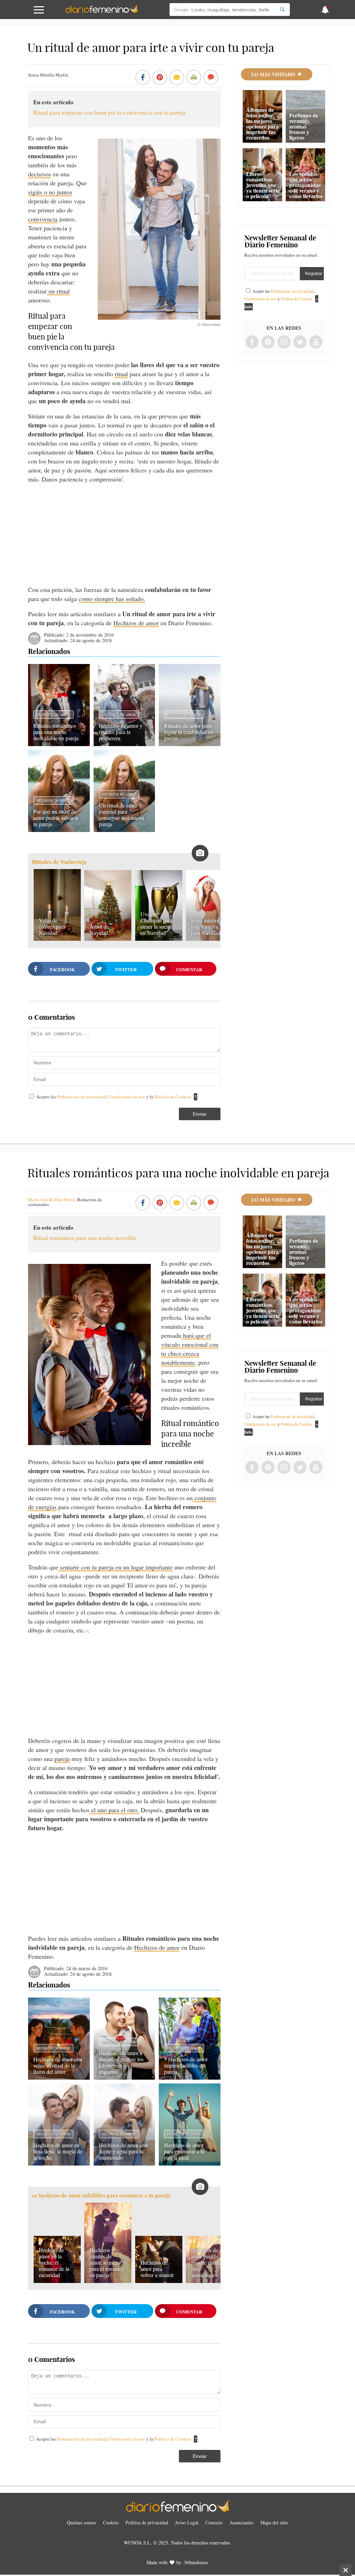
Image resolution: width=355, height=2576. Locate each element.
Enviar (200, 1114)
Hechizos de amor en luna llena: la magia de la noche (58, 2151)
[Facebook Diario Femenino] (252, 342)
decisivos (40, 174)
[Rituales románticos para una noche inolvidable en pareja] (59, 744)
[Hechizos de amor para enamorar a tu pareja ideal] (189, 2163)
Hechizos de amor (136, 623)
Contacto (214, 2522)
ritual (121, 374)
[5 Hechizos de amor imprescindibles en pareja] (189, 2077)
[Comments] (211, 78)
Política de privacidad (147, 2522)
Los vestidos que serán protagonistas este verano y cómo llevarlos (306, 185)
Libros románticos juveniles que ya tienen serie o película (263, 185)
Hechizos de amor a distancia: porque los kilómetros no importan (121, 2062)
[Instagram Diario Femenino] (284, 342)
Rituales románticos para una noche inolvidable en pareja (56, 732)
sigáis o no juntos (50, 192)
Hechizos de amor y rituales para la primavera (121, 732)
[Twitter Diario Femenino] (300, 342)
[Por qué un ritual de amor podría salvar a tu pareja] (59, 830)
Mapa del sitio (274, 2522)
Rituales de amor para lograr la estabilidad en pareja (189, 732)
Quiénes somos (81, 2522)
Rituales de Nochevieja (59, 862)
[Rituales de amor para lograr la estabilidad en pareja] (189, 744)
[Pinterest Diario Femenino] (268, 342)
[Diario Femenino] (102, 12)
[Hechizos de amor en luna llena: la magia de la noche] (59, 2163)
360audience (196, 2562)
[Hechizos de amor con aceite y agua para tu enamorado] (124, 2163)
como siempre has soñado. (112, 599)
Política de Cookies (173, 1097)
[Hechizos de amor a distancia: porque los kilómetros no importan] (124, 2077)
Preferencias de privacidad (81, 1097)
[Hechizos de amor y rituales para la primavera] (124, 744)
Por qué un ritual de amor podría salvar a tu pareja (55, 818)
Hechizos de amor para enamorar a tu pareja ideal (184, 2151)
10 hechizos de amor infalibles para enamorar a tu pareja (101, 2196)
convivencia (43, 219)
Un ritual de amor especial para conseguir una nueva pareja (121, 815)
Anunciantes (241, 2522)
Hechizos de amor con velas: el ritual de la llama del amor (58, 2065)
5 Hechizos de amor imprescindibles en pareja (186, 2065)
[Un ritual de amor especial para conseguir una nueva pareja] (124, 830)
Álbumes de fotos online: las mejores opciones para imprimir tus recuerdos (262, 123)
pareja (62, 1759)
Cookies (111, 2522)
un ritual (58, 291)
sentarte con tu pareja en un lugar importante (115, 1567)
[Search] (282, 10)
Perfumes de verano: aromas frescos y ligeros (304, 126)
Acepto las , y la (114, 1097)
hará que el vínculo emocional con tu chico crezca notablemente (190, 1349)
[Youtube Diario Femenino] (316, 342)
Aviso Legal (187, 2522)
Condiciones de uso (127, 1097)
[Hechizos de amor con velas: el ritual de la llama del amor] (59, 2077)
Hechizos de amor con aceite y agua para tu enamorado (123, 2151)
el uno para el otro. (114, 1810)
